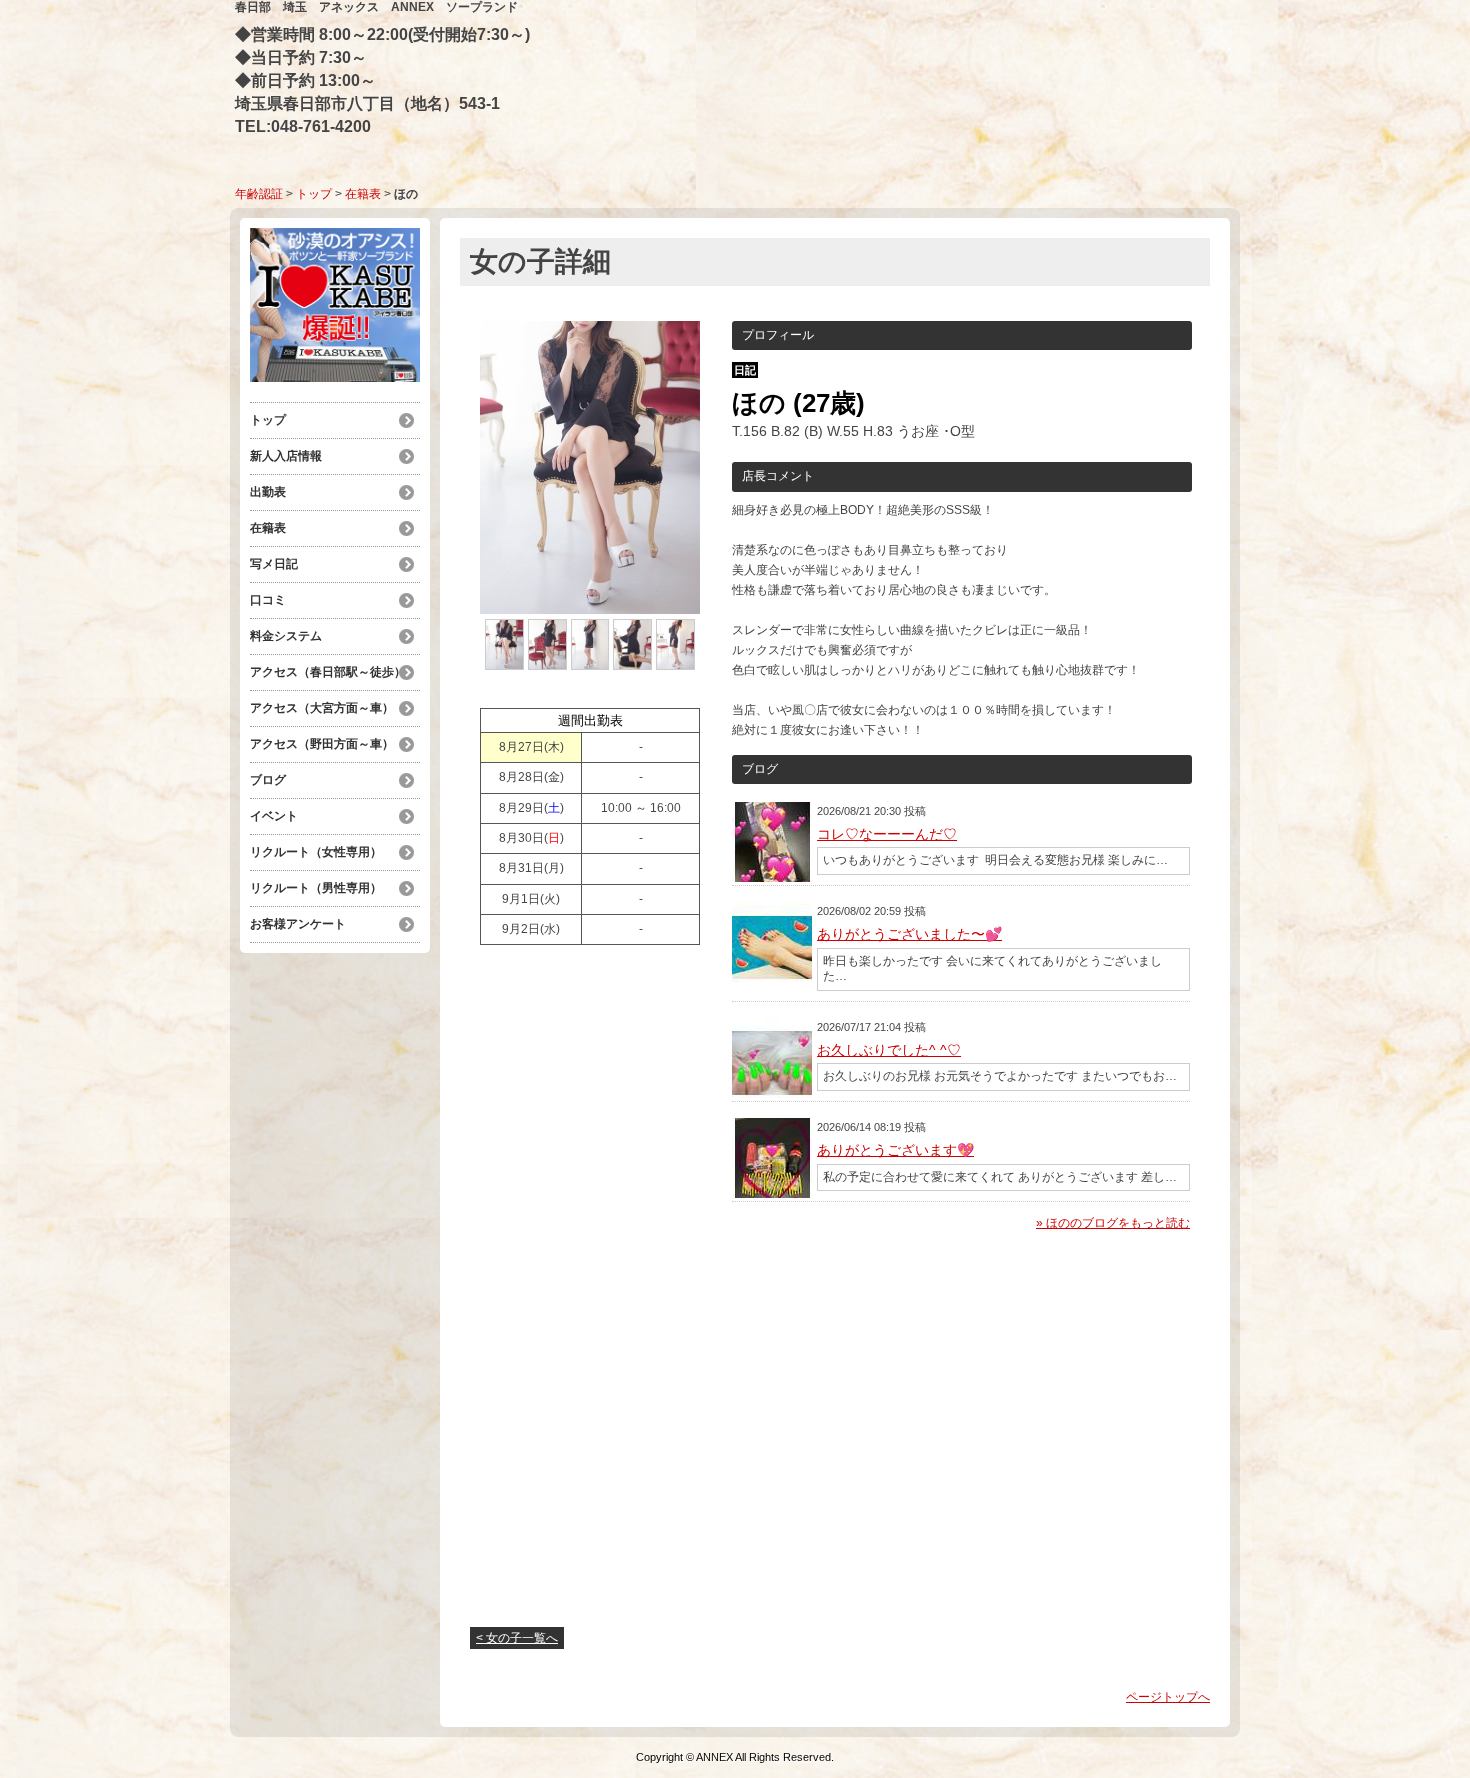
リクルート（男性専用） (316, 888)
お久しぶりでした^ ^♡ (889, 1050)
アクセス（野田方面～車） (322, 744)
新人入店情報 (286, 456)
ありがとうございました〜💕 (909, 934)
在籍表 (363, 194)
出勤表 (268, 492)
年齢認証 (259, 194)
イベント (274, 816)
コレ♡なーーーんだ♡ (887, 834)
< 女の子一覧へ (517, 1638)
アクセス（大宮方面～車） (322, 708)
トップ (314, 194)
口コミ (268, 600)
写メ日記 (274, 564)
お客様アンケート (298, 924)
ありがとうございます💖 (895, 1150)
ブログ (268, 780)
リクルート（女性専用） (316, 852)
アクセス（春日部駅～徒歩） (328, 672)
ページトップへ (1168, 1697)
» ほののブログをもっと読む (1113, 1223)
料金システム (292, 636)
